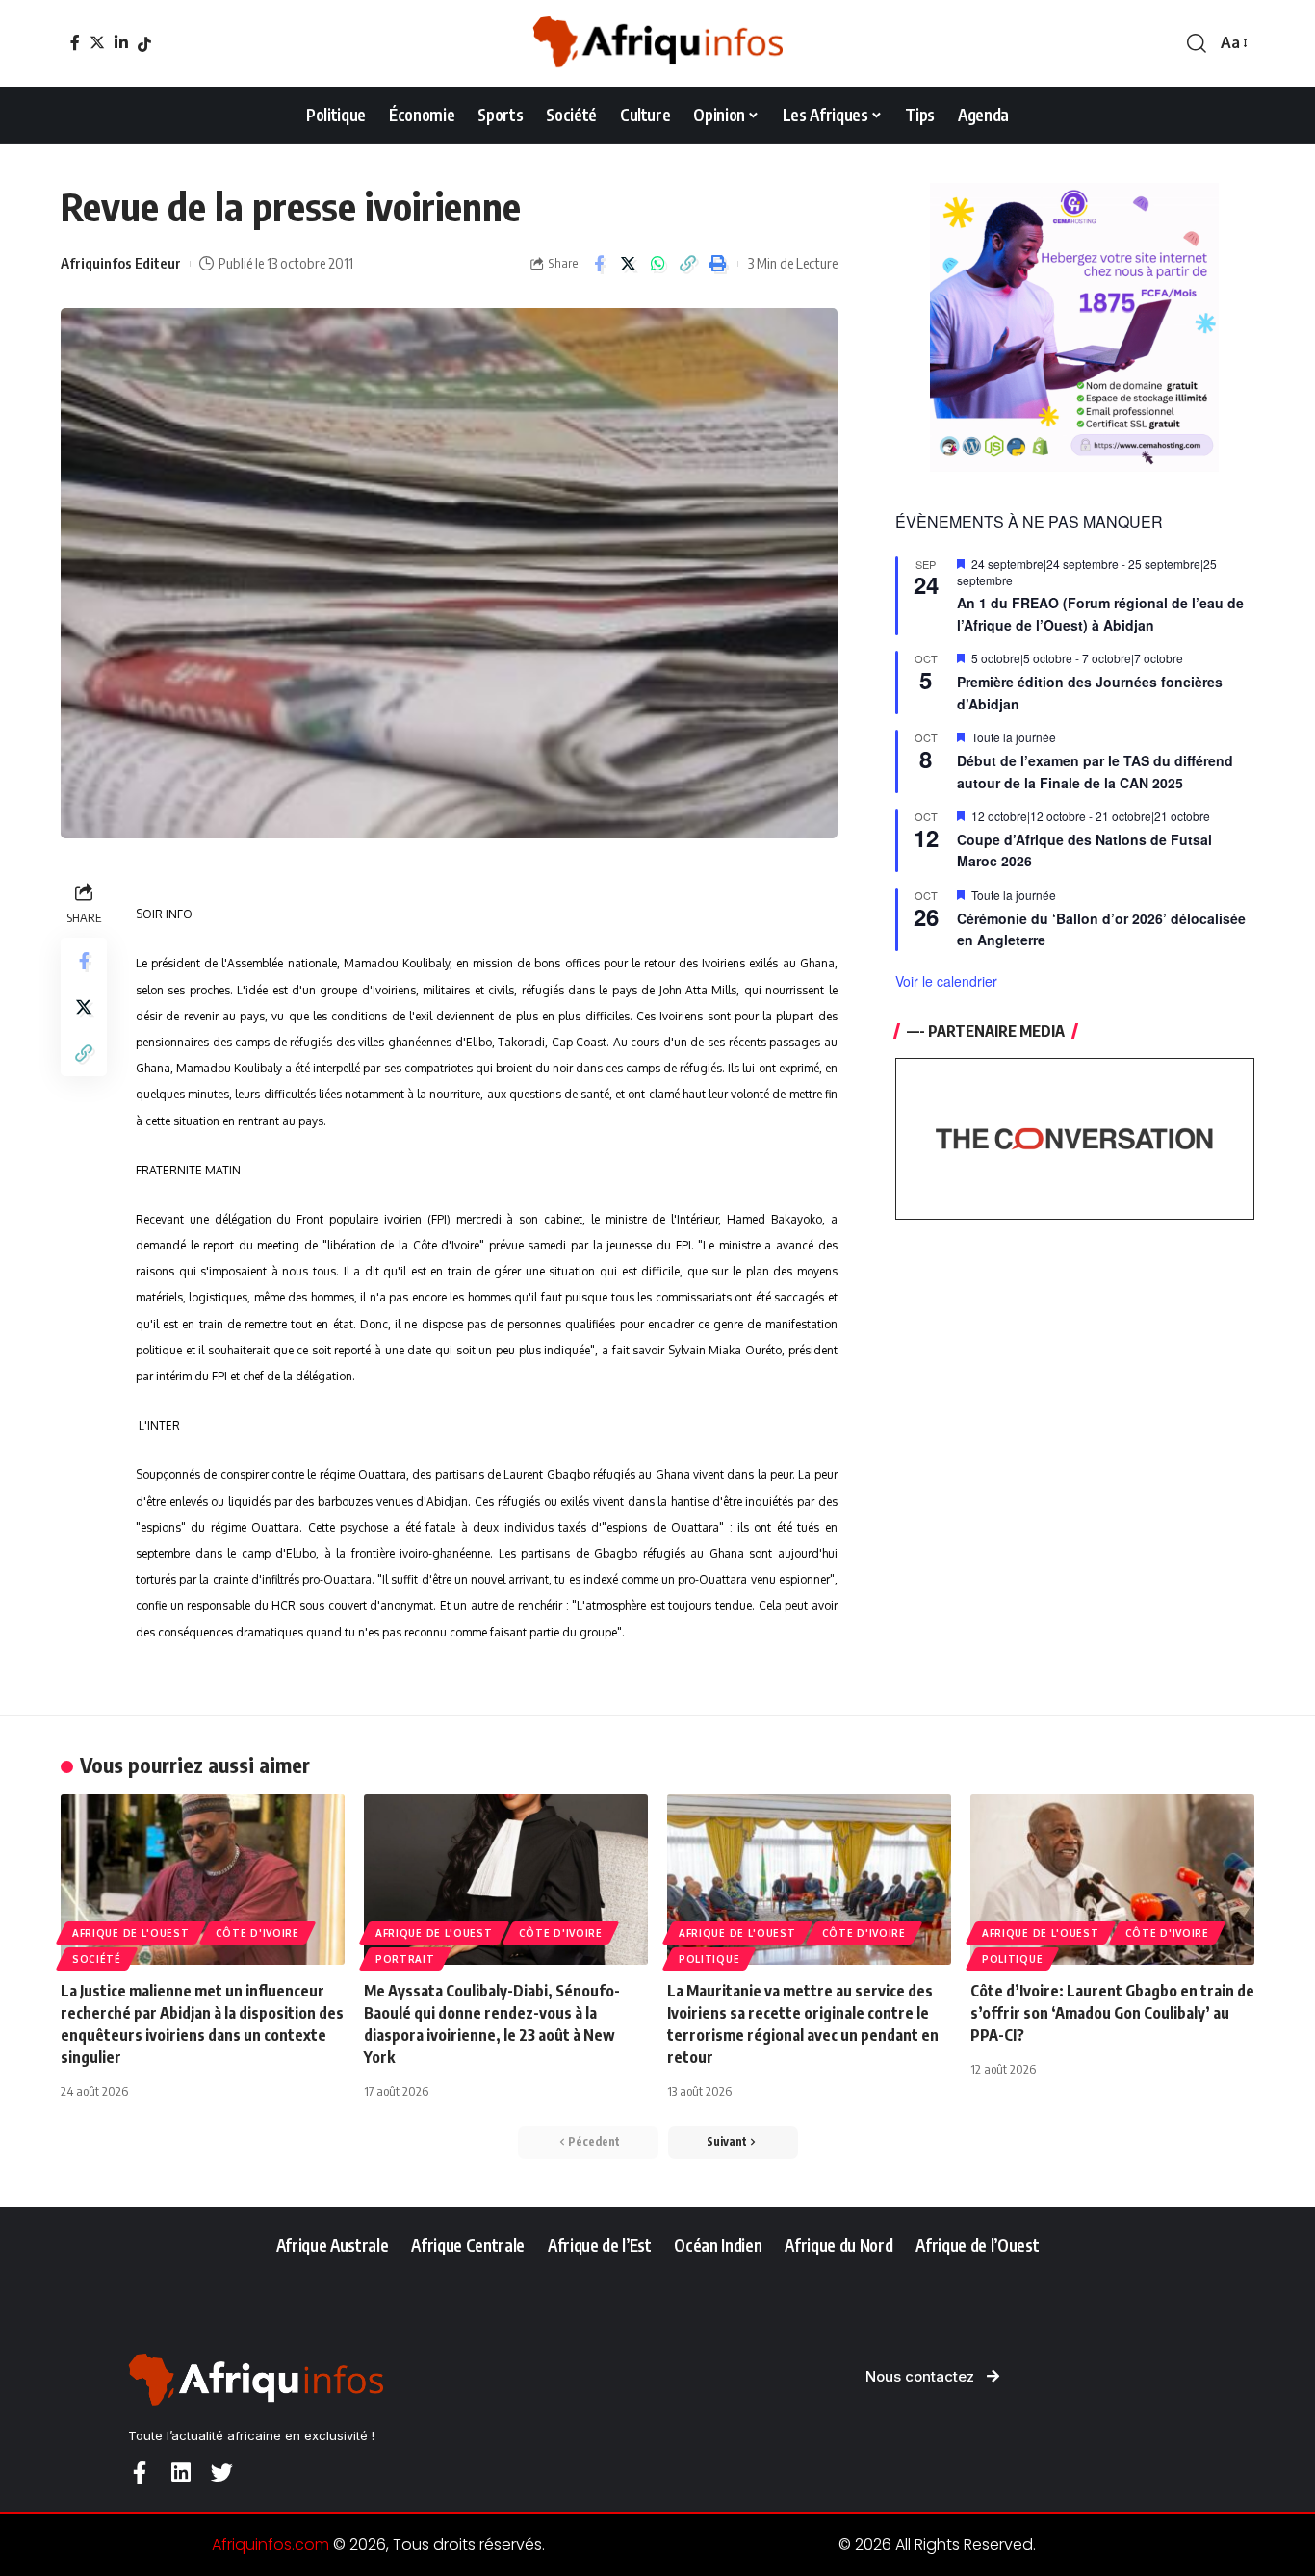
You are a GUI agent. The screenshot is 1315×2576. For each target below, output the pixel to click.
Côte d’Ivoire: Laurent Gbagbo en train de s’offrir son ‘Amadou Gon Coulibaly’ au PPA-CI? (1112, 2013)
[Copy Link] (688, 264)
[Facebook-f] (139, 2473)
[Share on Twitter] (629, 264)
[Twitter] (97, 42)
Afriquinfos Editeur (121, 263)
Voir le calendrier (946, 981)
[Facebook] (75, 42)
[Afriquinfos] (657, 43)
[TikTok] (144, 44)
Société (97, 1959)
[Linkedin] (180, 2473)
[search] (1197, 43)
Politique (709, 1959)
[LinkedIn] (121, 42)
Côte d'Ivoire (258, 1933)
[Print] (718, 264)
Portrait (405, 1959)
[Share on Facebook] (599, 264)
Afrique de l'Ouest (131, 1933)
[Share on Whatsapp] (658, 264)
